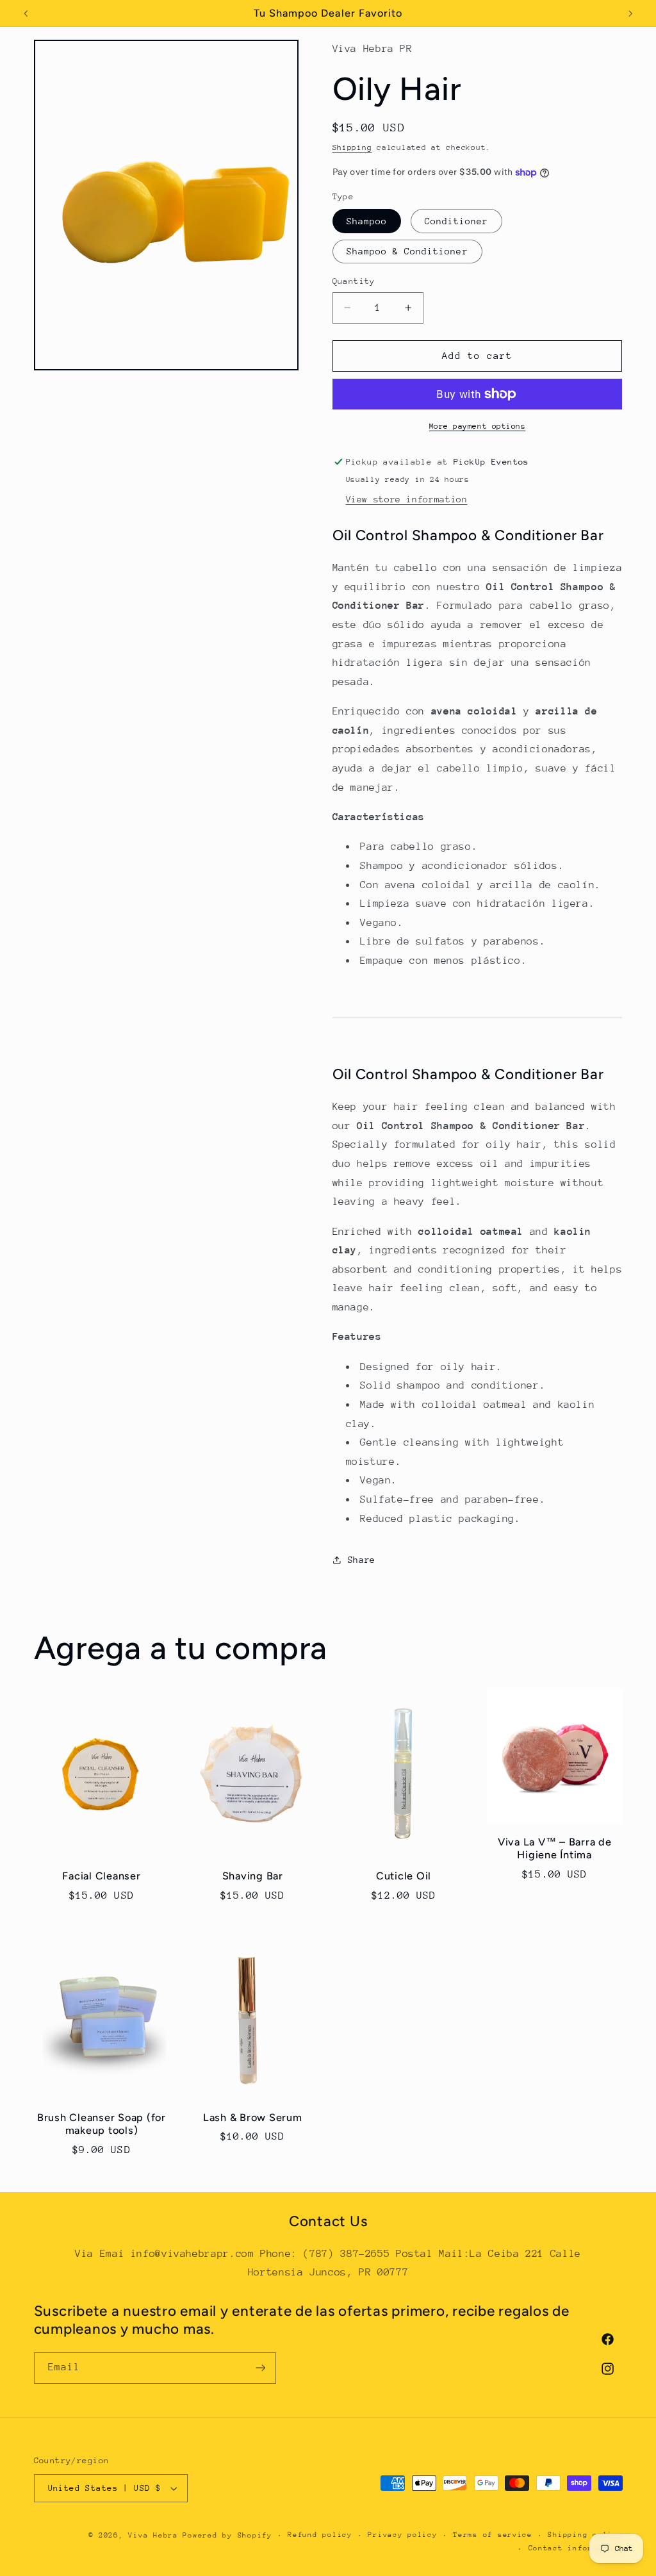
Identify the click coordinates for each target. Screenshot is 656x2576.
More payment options (478, 426)
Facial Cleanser (101, 1876)
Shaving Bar (253, 1876)
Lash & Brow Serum (253, 2118)
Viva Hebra (153, 2535)
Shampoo (367, 221)
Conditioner (457, 221)
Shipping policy (585, 2535)
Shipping (352, 147)
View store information (407, 499)
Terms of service (493, 2535)
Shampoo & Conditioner (407, 251)
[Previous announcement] (26, 13)
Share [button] (362, 1560)
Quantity (354, 281)
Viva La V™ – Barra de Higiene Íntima (555, 1848)
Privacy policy (402, 2535)
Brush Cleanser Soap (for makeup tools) (102, 2124)
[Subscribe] (260, 2368)
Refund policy (320, 2535)
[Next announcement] (630, 13)
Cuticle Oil (404, 1876)
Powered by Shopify (227, 2535)
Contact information (576, 2548)
